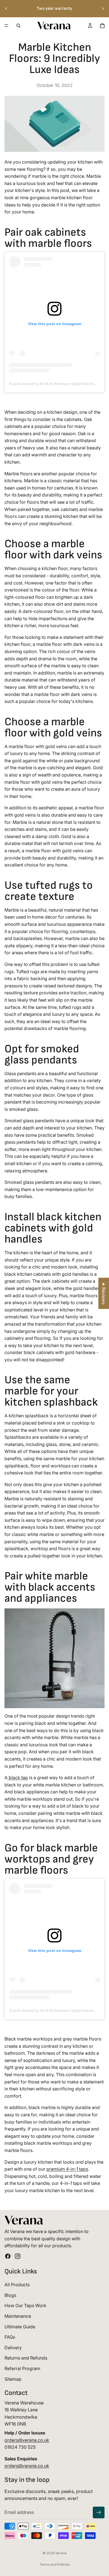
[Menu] (6, 26)
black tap (18, 1778)
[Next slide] (103, 9)
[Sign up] (99, 2512)
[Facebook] (8, 2256)
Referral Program (22, 2368)
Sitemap (13, 2379)
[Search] (18, 26)
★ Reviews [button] (104, 1293)
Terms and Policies (55, 2564)
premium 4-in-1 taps (67, 2169)
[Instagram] (18, 2256)
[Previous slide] (6, 9)
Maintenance (18, 2316)
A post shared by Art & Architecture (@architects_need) (58, 384)
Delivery (13, 2348)
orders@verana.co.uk (27, 2440)
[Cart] (102, 26)
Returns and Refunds (26, 2358)
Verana (61, 2553)
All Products (17, 2285)
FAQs (10, 2337)
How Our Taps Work (25, 2305)
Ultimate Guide (20, 2326)
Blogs (10, 2295)
